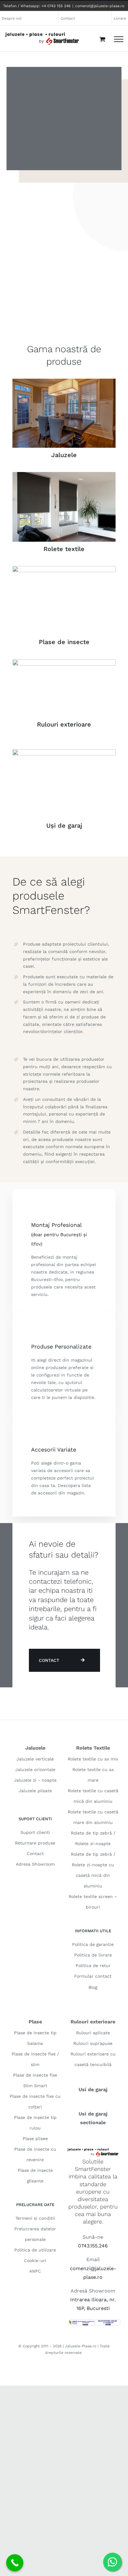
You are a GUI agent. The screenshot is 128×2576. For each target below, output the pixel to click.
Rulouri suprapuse (93, 2043)
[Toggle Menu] (119, 39)
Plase (35, 2022)
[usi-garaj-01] (64, 752)
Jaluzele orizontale (35, 1770)
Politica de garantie (93, 1944)
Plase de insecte (64, 642)
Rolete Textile (93, 1748)
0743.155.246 (93, 2246)
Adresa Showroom (35, 1864)
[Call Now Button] (15, 2563)
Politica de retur (93, 1966)
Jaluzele (64, 455)
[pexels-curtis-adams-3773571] (64, 381)
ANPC (35, 2271)
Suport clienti (35, 1832)
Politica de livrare (93, 1955)
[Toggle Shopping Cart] (102, 39)
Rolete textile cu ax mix (93, 1759)
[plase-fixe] (64, 568)
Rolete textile (64, 549)
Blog (93, 1987)
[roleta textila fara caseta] (64, 474)
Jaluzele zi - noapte (35, 1780)
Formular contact (93, 1976)
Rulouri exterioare (64, 724)
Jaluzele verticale (35, 1759)
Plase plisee (35, 2139)
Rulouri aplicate (93, 2033)
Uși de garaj (64, 825)
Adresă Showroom (93, 2291)
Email (93, 2259)
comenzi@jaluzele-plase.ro (100, 6)
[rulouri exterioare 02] (64, 662)
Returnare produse (35, 1843)
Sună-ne (93, 2237)
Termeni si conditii (35, 2218)
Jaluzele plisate (35, 1791)
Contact (35, 1854)
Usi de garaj (93, 2090)
